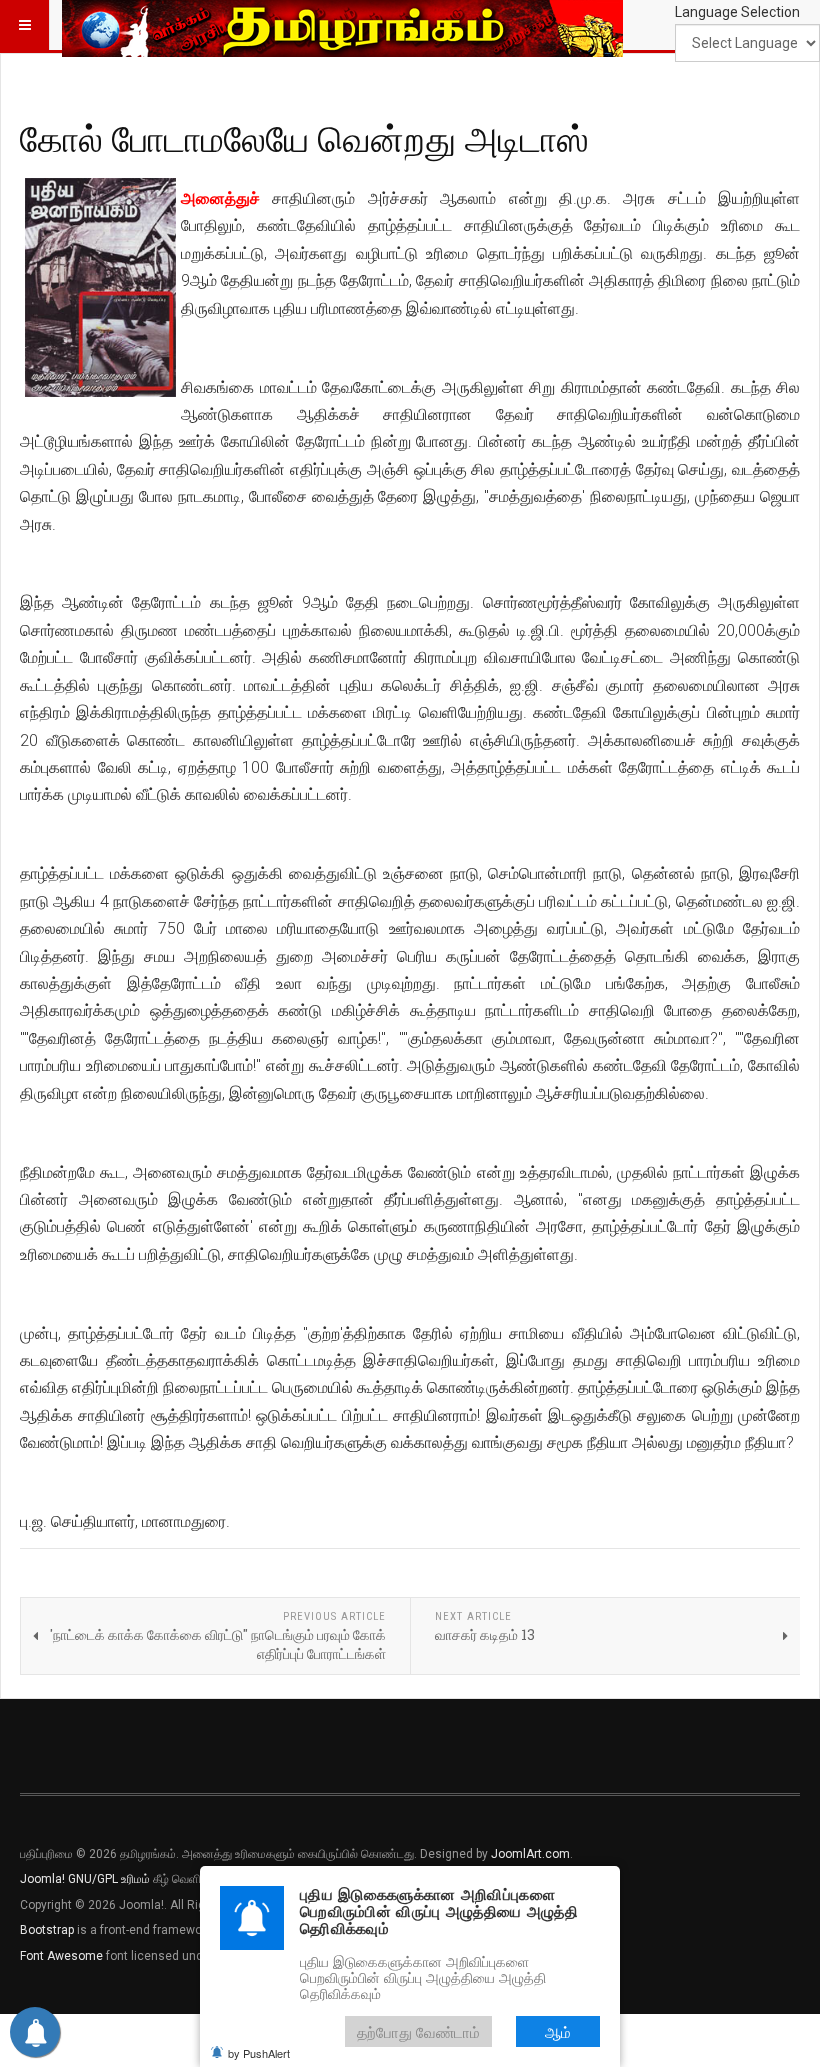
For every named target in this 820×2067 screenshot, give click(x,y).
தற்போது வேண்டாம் (418, 2031)
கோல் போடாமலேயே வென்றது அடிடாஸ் (304, 138)
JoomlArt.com (530, 1854)
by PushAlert (259, 2053)
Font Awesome (61, 1956)
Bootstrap (47, 1930)
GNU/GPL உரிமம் (109, 1879)
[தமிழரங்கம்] (342, 25)
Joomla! (42, 1879)
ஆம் (558, 2031)
